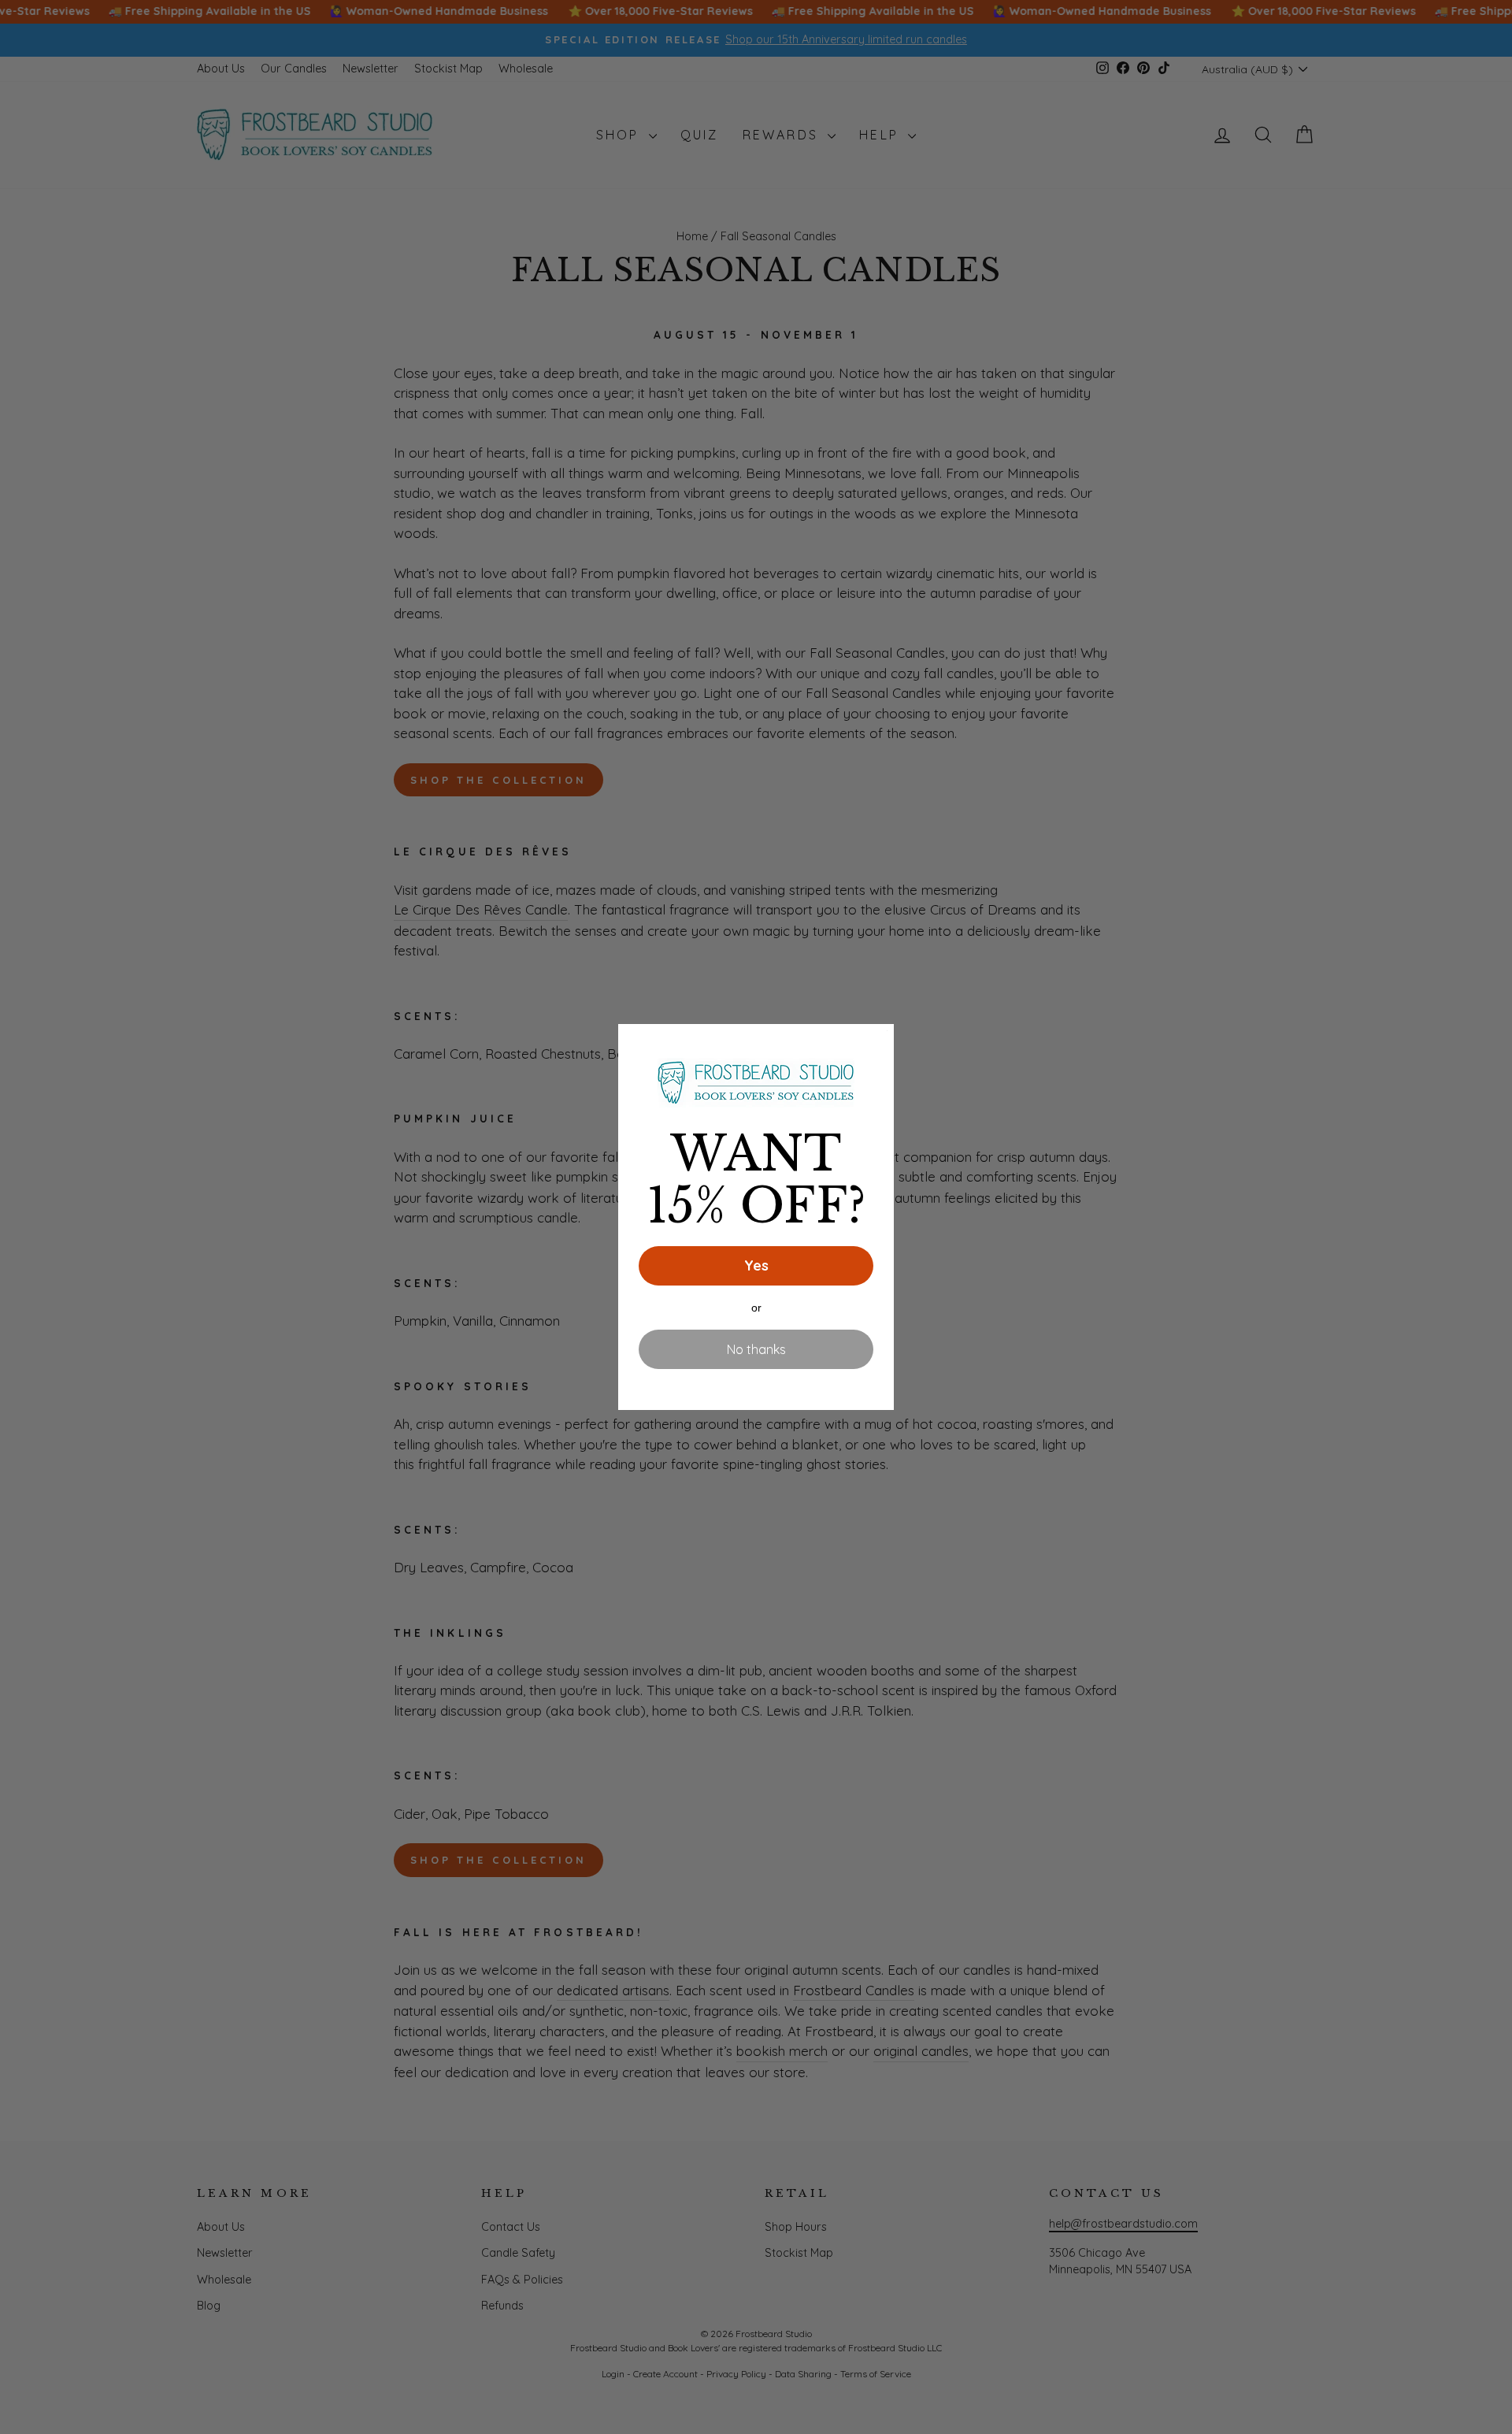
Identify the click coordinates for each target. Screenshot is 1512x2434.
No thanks (756, 1349)
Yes (756, 1265)
